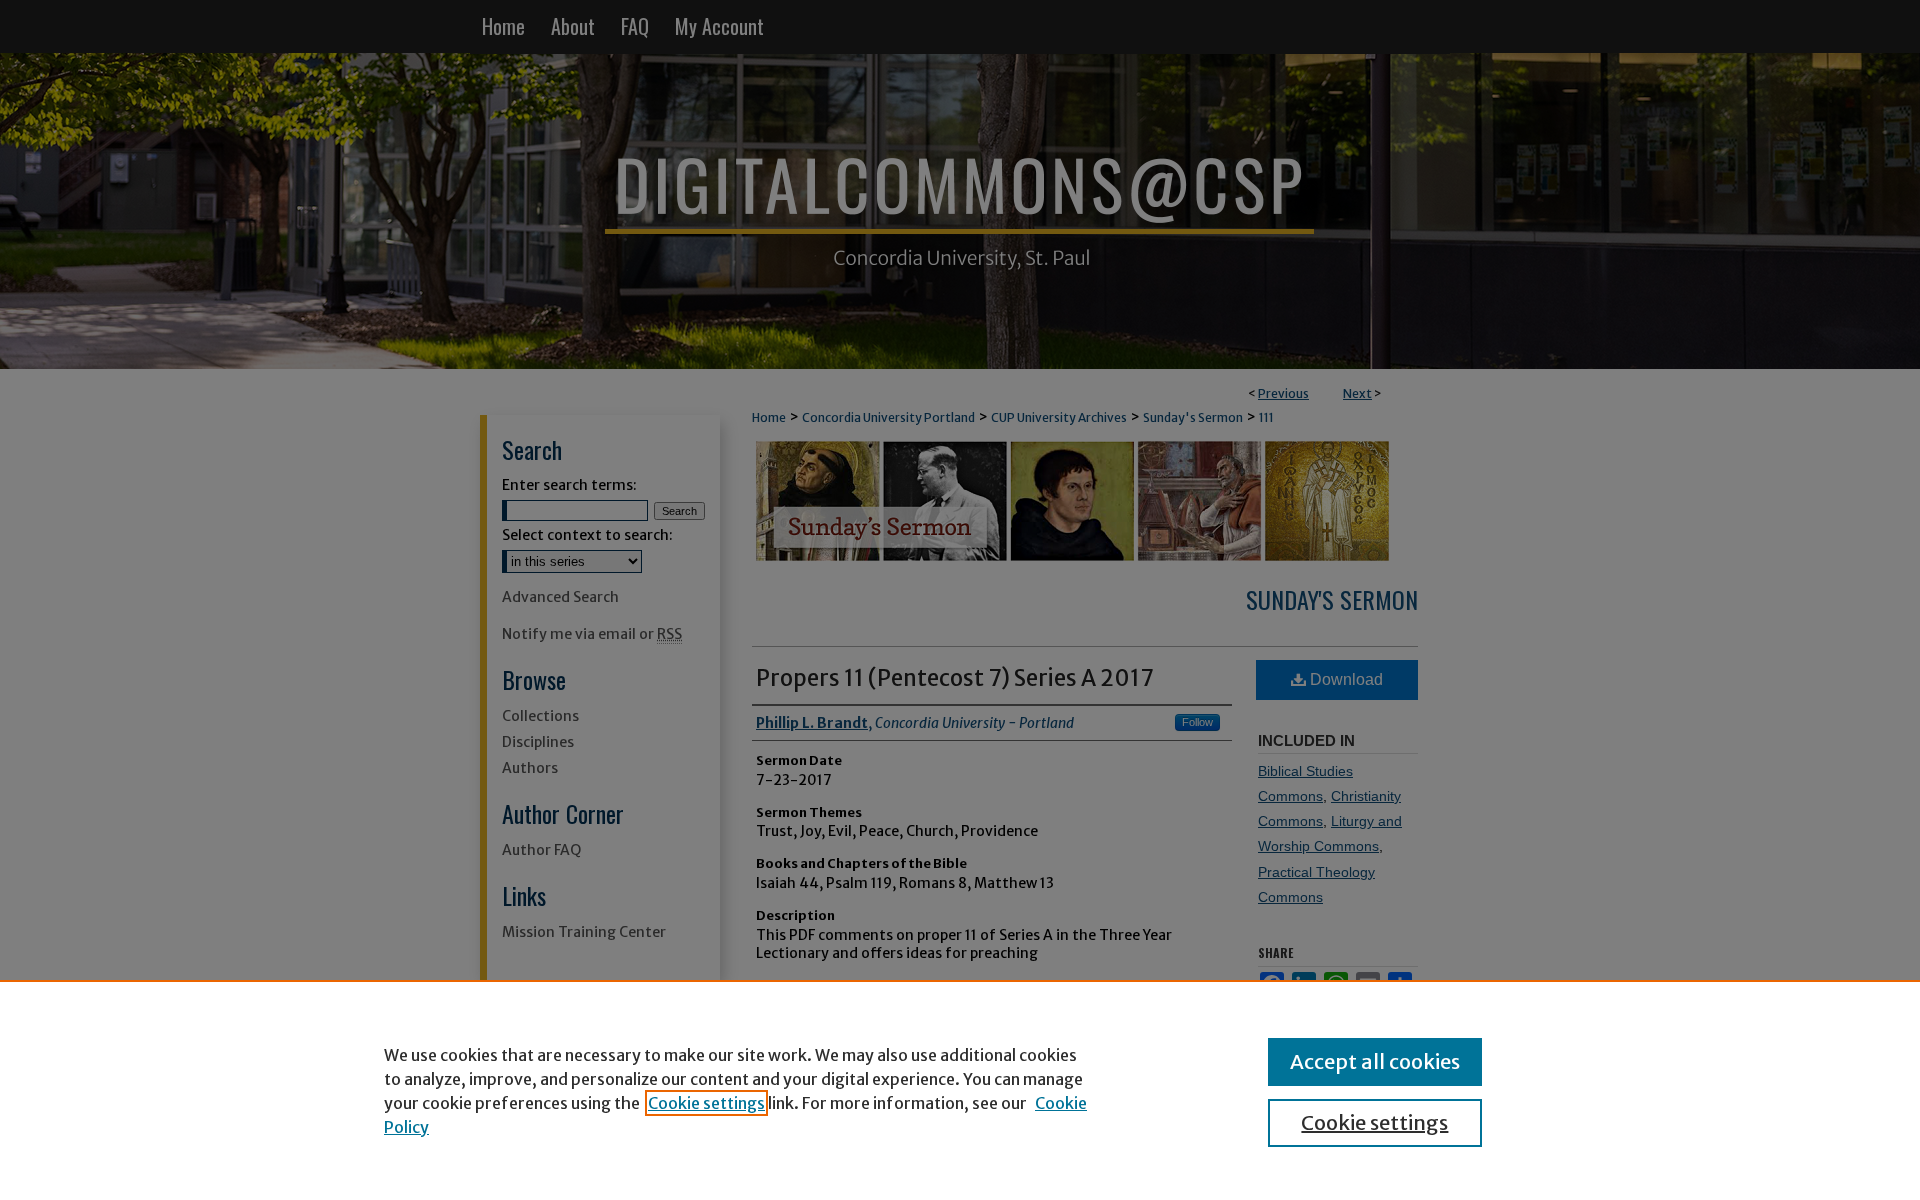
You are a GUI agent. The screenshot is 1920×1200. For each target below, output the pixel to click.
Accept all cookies (1375, 1061)
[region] (960, 1090)
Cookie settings (706, 1103)
